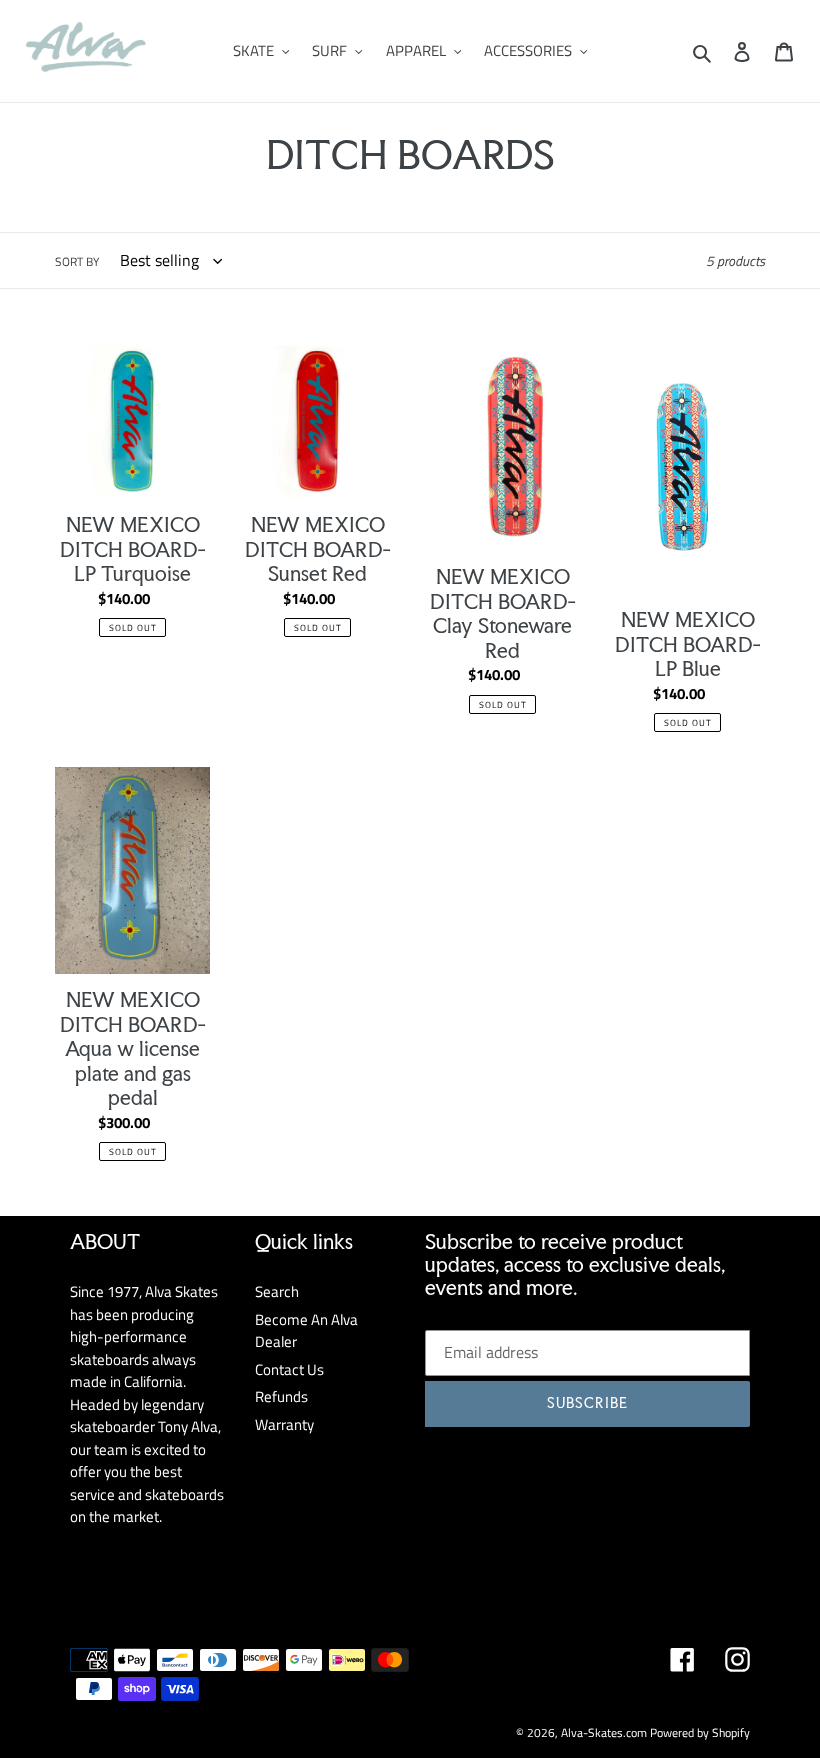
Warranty (284, 1424)
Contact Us (289, 1369)
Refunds (281, 1396)
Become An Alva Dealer (306, 1331)
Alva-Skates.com (604, 1732)
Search (277, 1291)
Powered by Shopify (700, 1732)
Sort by (77, 262)
